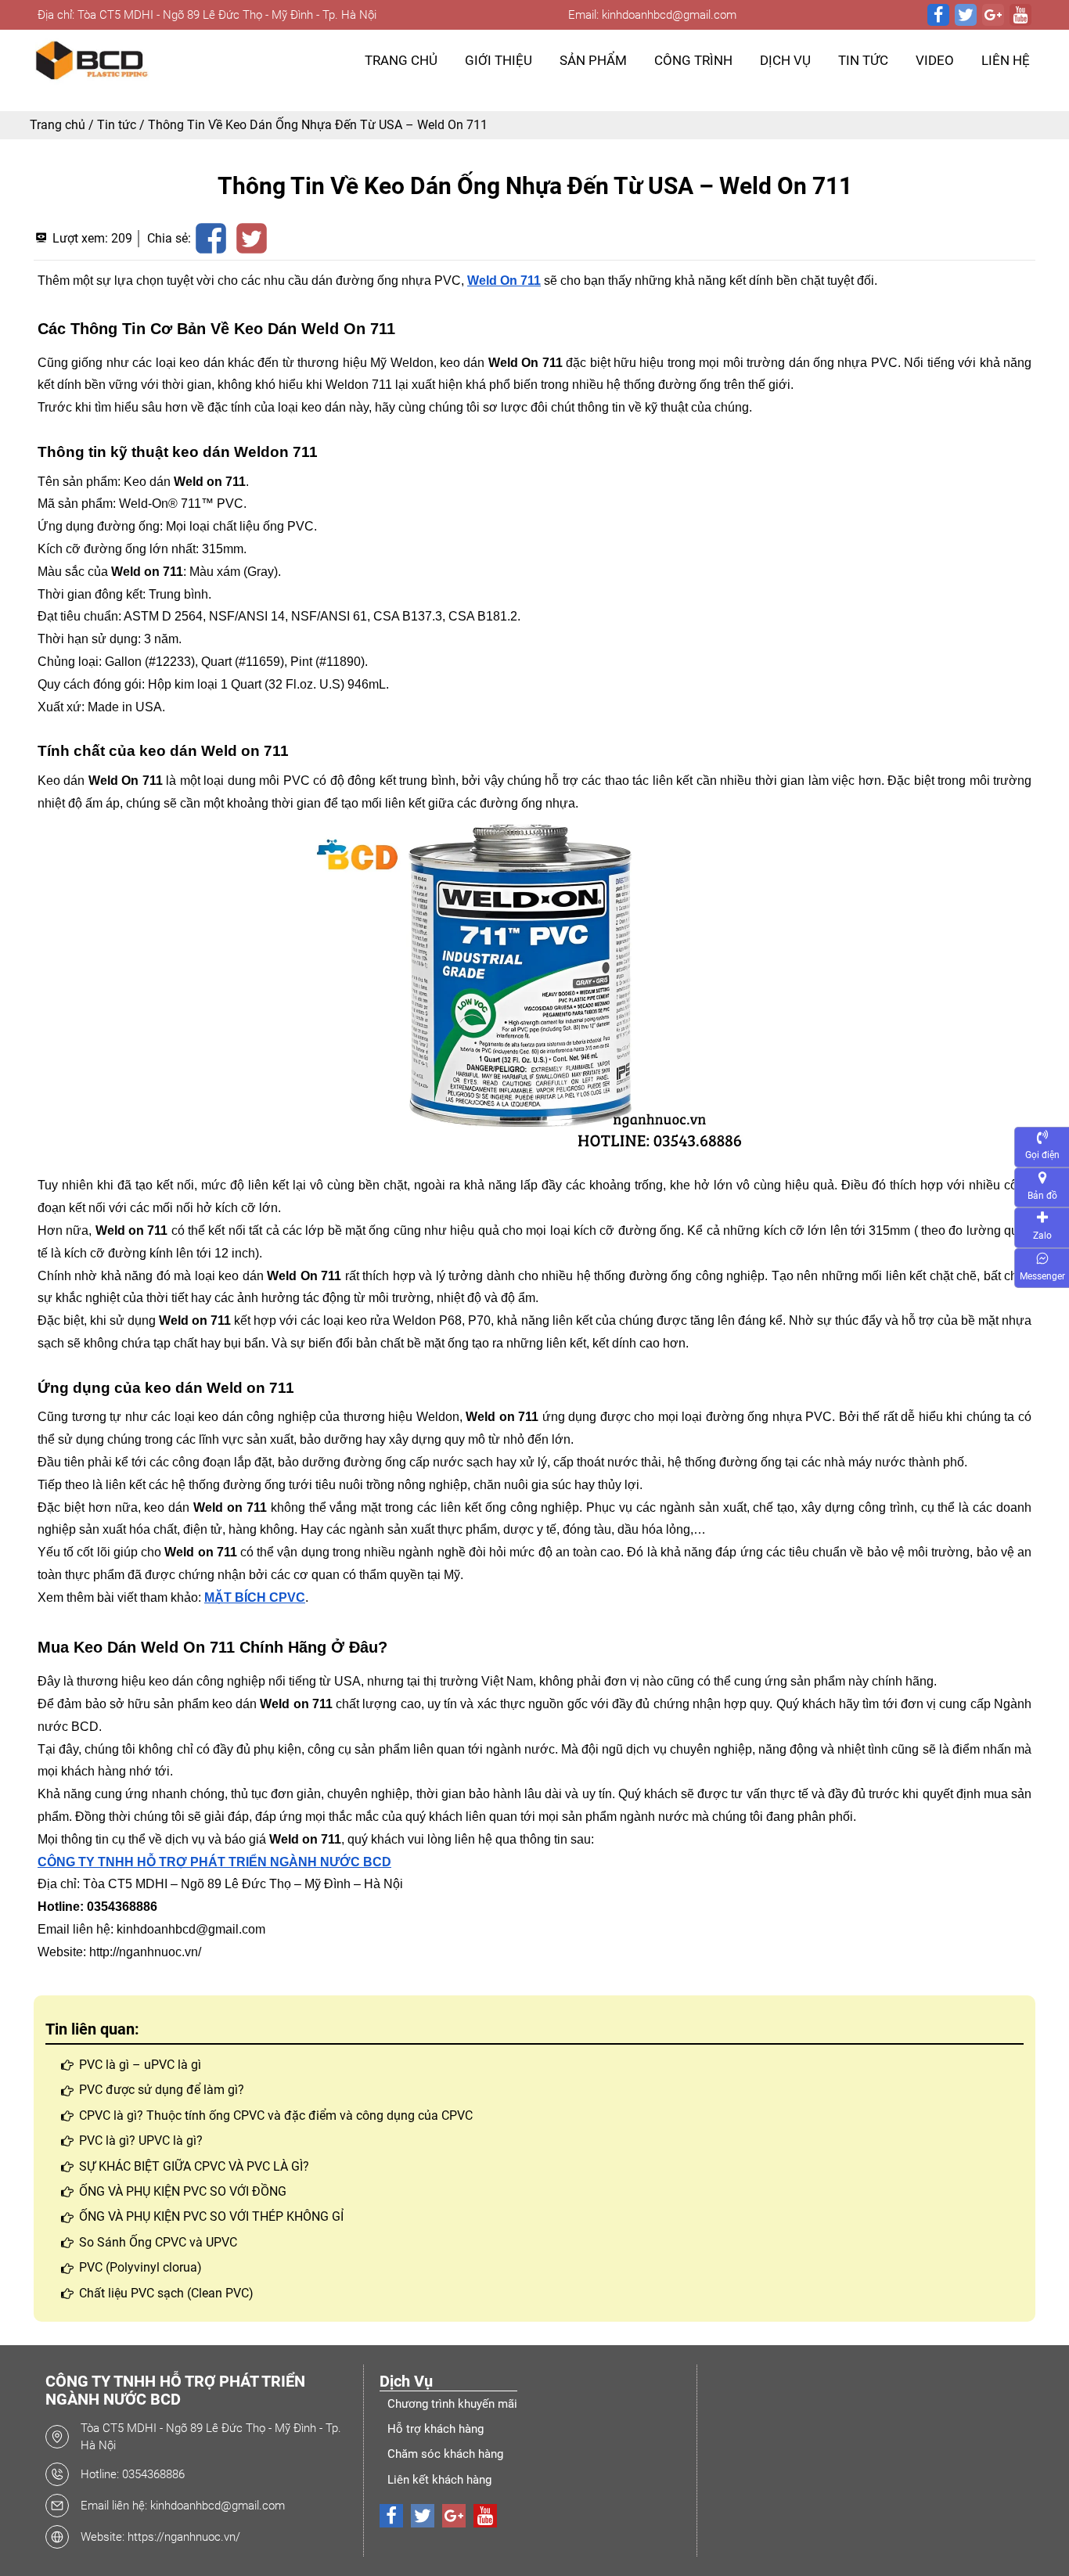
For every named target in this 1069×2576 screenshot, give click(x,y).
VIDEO (935, 60)
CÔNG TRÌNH (693, 60)
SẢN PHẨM (593, 60)
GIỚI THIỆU (499, 60)
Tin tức (117, 125)
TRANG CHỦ (401, 60)
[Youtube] (1020, 15)
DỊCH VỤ (785, 60)
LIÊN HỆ (1006, 60)
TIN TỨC (863, 60)
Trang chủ (58, 125)
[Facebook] (938, 15)
